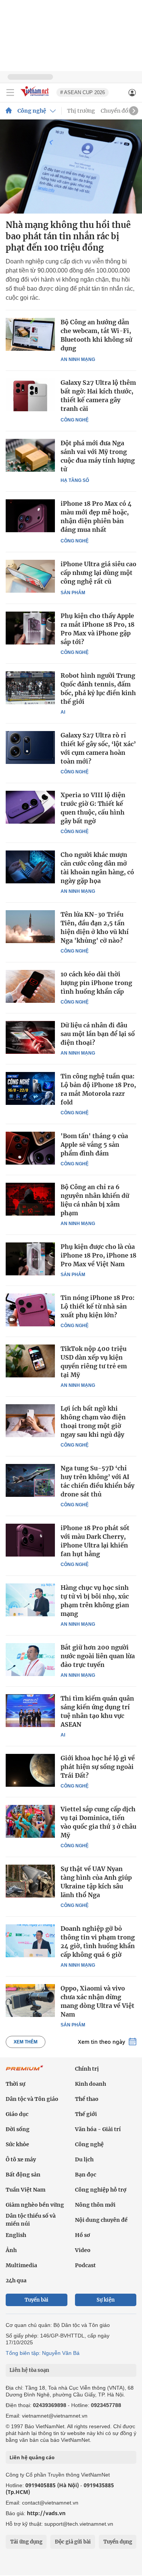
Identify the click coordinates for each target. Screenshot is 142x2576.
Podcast (85, 2265)
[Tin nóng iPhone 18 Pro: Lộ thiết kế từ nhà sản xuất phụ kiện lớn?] (30, 1310)
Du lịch (84, 2159)
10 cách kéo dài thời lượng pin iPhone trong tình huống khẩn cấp (96, 983)
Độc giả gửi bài (73, 2542)
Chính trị (87, 2069)
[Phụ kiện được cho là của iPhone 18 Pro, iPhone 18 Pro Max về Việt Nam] (30, 1259)
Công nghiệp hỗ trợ (101, 2190)
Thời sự (16, 2084)
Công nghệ (32, 111)
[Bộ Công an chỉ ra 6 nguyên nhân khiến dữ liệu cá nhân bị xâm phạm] (30, 1199)
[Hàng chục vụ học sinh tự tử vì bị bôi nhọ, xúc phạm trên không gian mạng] (30, 1600)
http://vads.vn (46, 2513)
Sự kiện (106, 2300)
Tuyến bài (37, 2300)
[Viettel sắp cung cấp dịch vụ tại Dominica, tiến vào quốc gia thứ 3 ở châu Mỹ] (30, 1821)
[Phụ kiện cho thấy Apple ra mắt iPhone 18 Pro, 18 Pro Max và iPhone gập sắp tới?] (30, 628)
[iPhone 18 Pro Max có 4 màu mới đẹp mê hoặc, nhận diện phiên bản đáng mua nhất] (30, 516)
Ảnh (11, 2250)
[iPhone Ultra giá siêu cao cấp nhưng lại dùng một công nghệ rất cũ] (30, 576)
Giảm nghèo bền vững (35, 2205)
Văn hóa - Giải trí (98, 2129)
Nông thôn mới (95, 2205)
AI (63, 712)
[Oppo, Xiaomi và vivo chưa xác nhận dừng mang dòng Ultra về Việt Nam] (30, 2000)
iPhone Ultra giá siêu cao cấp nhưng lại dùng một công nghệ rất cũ (98, 573)
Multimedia (21, 2265)
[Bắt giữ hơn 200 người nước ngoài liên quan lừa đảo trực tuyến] (30, 1659)
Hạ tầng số (75, 480)
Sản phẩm (73, 593)
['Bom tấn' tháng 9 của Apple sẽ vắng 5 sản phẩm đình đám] (30, 1148)
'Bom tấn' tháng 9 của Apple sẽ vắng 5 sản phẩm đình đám (94, 1145)
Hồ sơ (83, 2235)
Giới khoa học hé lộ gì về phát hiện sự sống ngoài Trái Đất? (98, 1767)
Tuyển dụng (118, 2542)
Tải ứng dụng (26, 2542)
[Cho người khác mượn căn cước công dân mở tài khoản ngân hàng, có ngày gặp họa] (30, 867)
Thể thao (87, 2099)
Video (83, 2250)
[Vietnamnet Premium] (25, 2072)
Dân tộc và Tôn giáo (32, 2099)
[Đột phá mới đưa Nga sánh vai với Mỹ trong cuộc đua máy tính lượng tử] (30, 455)
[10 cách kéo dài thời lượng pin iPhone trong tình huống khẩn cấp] (30, 986)
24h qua (16, 2280)
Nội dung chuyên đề (101, 2220)
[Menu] (10, 93)
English (16, 2235)
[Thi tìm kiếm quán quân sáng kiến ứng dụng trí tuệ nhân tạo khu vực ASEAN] (30, 1710)
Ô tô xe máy (21, 2159)
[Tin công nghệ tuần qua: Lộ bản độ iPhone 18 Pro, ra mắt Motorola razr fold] (30, 1088)
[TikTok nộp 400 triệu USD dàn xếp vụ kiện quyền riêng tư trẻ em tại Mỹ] (30, 1361)
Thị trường (81, 111)
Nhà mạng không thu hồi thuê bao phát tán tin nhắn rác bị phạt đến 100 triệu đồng (68, 236)
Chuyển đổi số (119, 111)
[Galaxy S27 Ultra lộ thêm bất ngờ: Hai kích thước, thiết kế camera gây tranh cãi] (30, 395)
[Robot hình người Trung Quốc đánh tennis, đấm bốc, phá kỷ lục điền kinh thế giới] (30, 688)
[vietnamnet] (36, 97)
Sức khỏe (17, 2144)
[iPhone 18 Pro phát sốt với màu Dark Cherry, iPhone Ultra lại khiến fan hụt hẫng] (30, 1540)
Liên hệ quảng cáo (32, 2457)
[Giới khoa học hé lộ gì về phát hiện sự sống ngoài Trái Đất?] (30, 1770)
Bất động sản (23, 2175)
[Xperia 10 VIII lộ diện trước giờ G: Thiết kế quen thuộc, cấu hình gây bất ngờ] (30, 807)
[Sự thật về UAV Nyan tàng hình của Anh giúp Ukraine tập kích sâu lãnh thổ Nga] (30, 1881)
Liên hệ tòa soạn (29, 2370)
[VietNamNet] (9, 111)
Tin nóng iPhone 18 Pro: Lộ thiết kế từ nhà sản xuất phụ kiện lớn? (98, 1306)
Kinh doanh (91, 2084)
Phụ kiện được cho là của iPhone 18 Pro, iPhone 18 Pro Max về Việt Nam (98, 1255)
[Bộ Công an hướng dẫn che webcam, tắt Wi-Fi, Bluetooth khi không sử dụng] (30, 334)
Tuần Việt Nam (26, 2190)
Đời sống (18, 2129)
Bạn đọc (86, 2175)
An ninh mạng (78, 359)
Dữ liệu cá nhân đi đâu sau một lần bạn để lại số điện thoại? (98, 1034)
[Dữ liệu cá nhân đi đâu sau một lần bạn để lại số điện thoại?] (30, 1037)
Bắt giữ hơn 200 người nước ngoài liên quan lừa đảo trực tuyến (98, 1656)
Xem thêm (26, 2042)
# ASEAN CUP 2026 (83, 92)
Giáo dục (17, 2114)
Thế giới (86, 2114)
